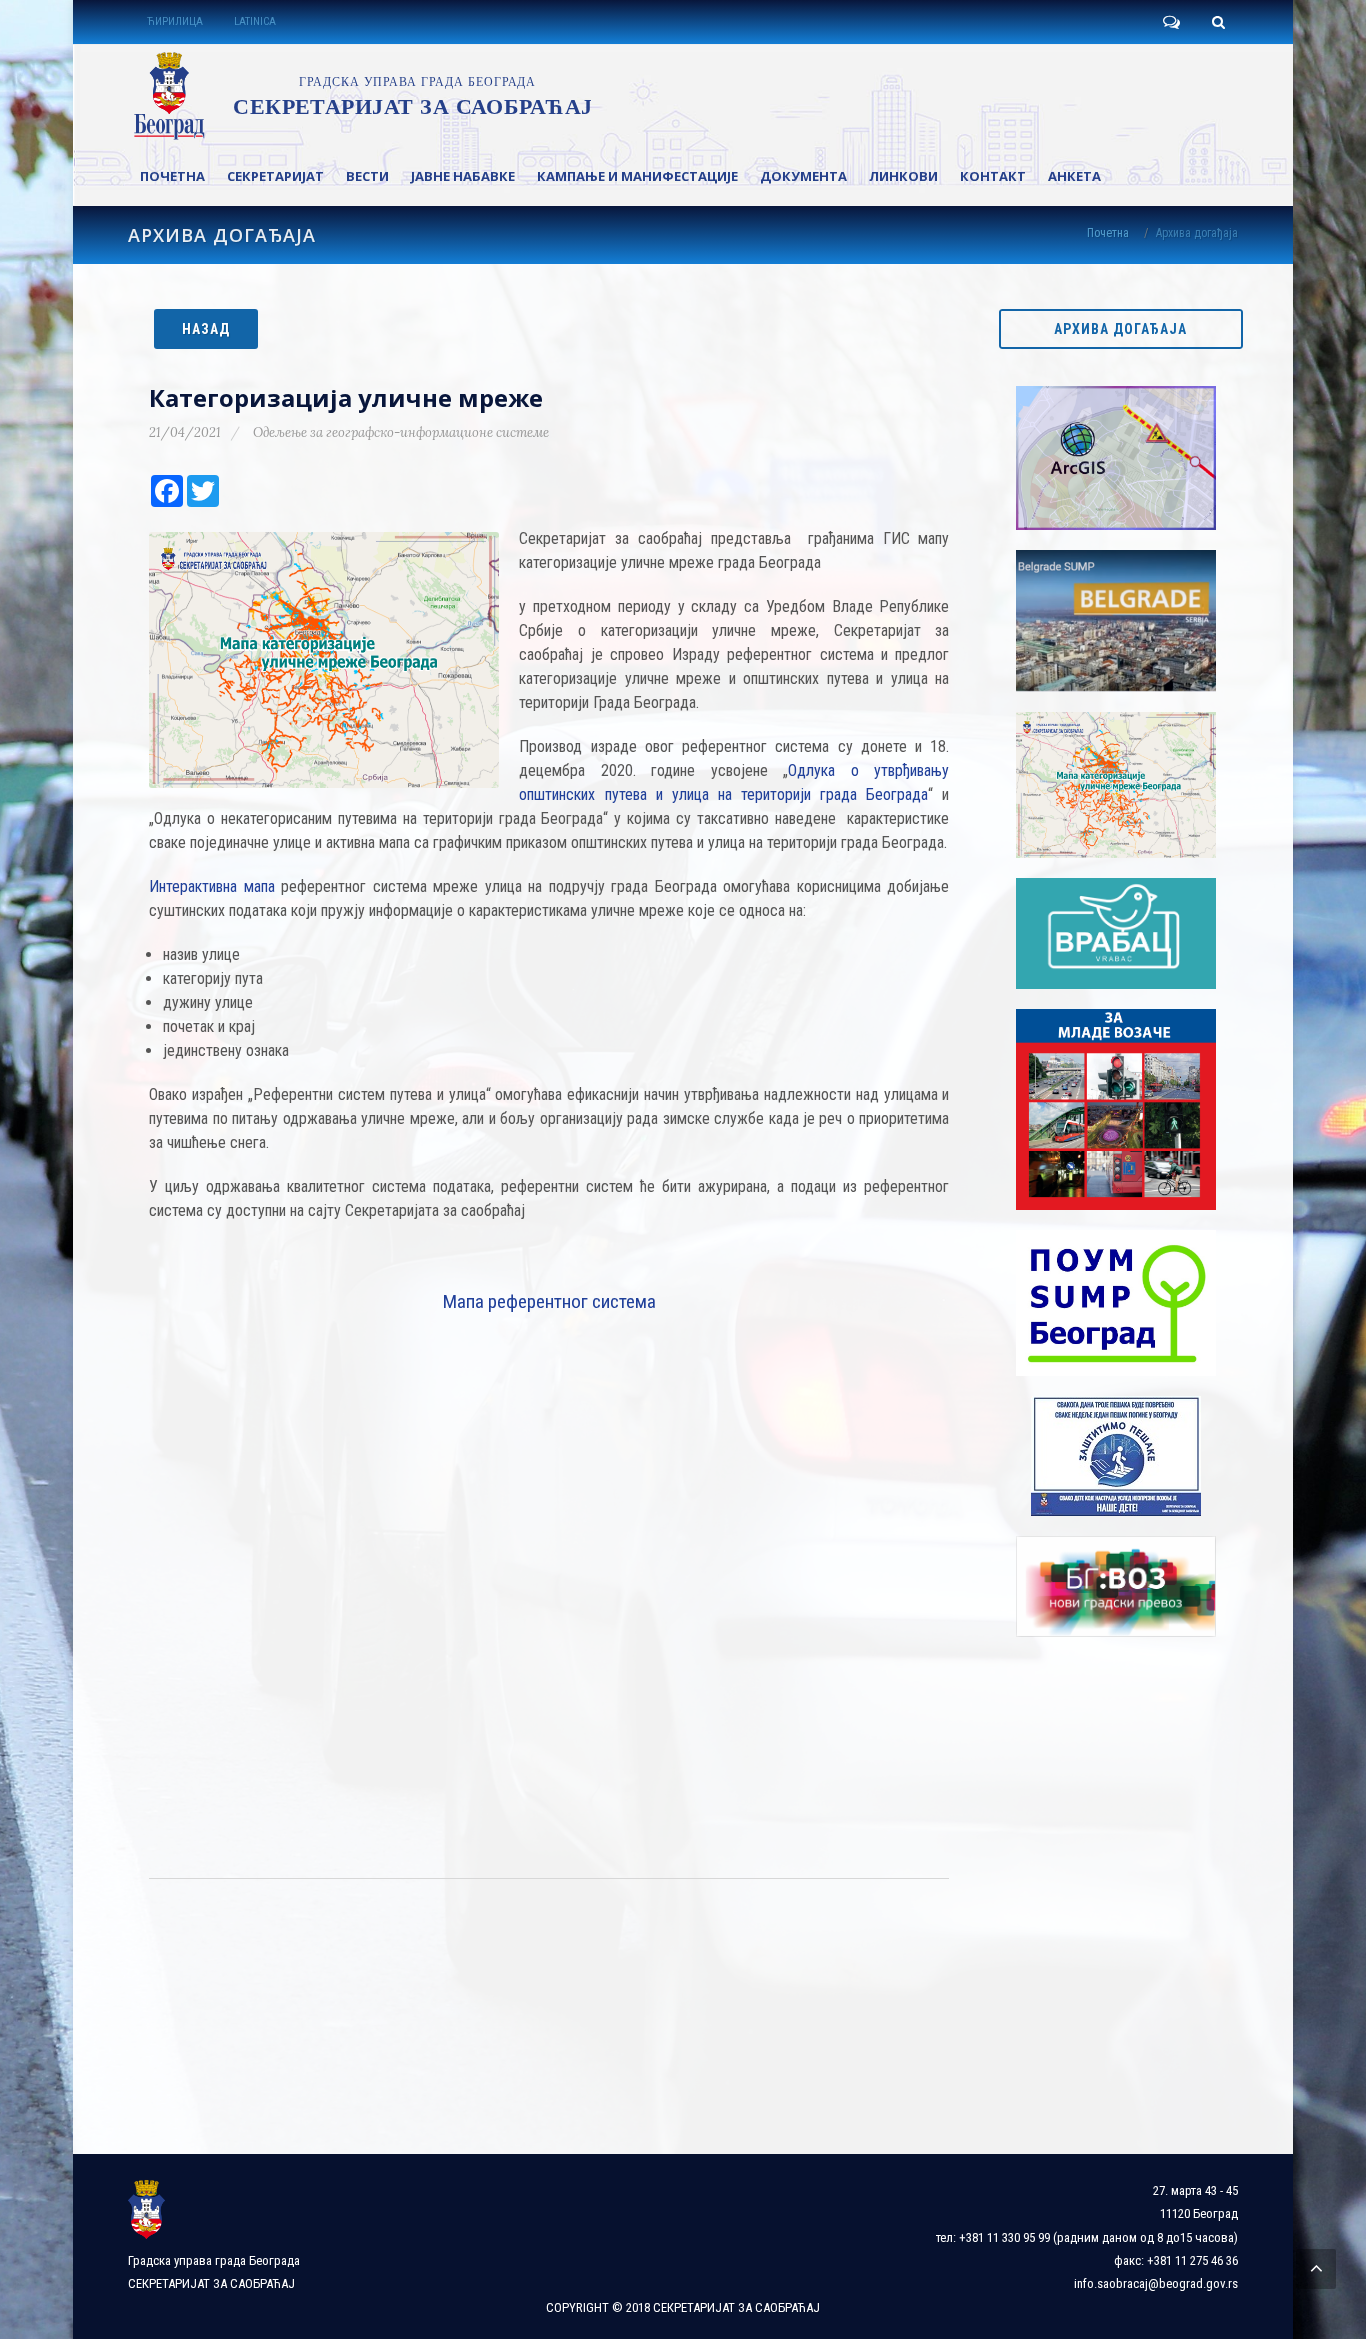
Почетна (1108, 233)
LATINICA (255, 21)
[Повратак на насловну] (359, 96)
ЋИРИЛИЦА (175, 21)
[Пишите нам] (1171, 22)
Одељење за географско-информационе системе (401, 432)
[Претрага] (1218, 22)
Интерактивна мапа (212, 886)
